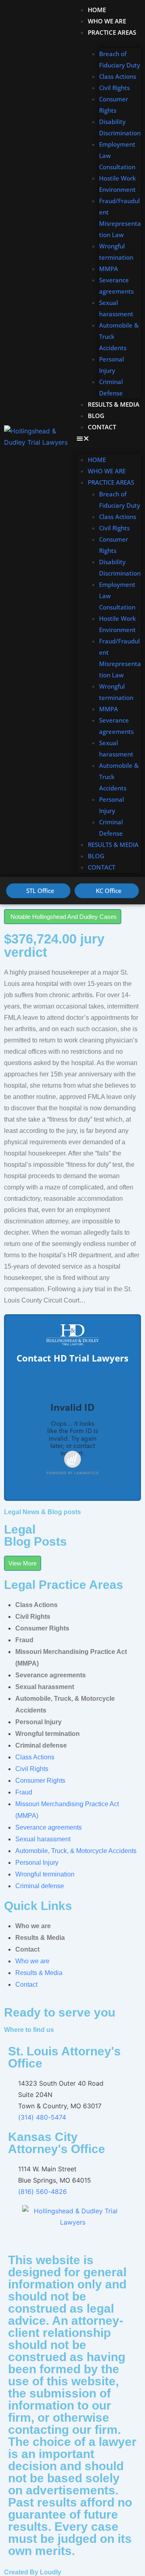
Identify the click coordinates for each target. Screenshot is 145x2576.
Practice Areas (112, 32)
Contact (102, 427)
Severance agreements (116, 286)
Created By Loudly (33, 2572)
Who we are (107, 21)
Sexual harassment (116, 308)
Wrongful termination (116, 252)
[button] (109, 438)
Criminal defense (41, 1745)
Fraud (24, 1640)
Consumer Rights (114, 105)
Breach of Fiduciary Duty (120, 59)
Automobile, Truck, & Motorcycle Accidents (76, 1851)
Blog (96, 416)
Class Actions (118, 76)
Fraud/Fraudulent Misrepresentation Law (120, 218)
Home (97, 10)
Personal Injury (112, 365)
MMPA (109, 269)
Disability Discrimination (120, 127)
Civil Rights (114, 88)
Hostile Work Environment (117, 184)
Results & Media (114, 404)
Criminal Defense (111, 387)
